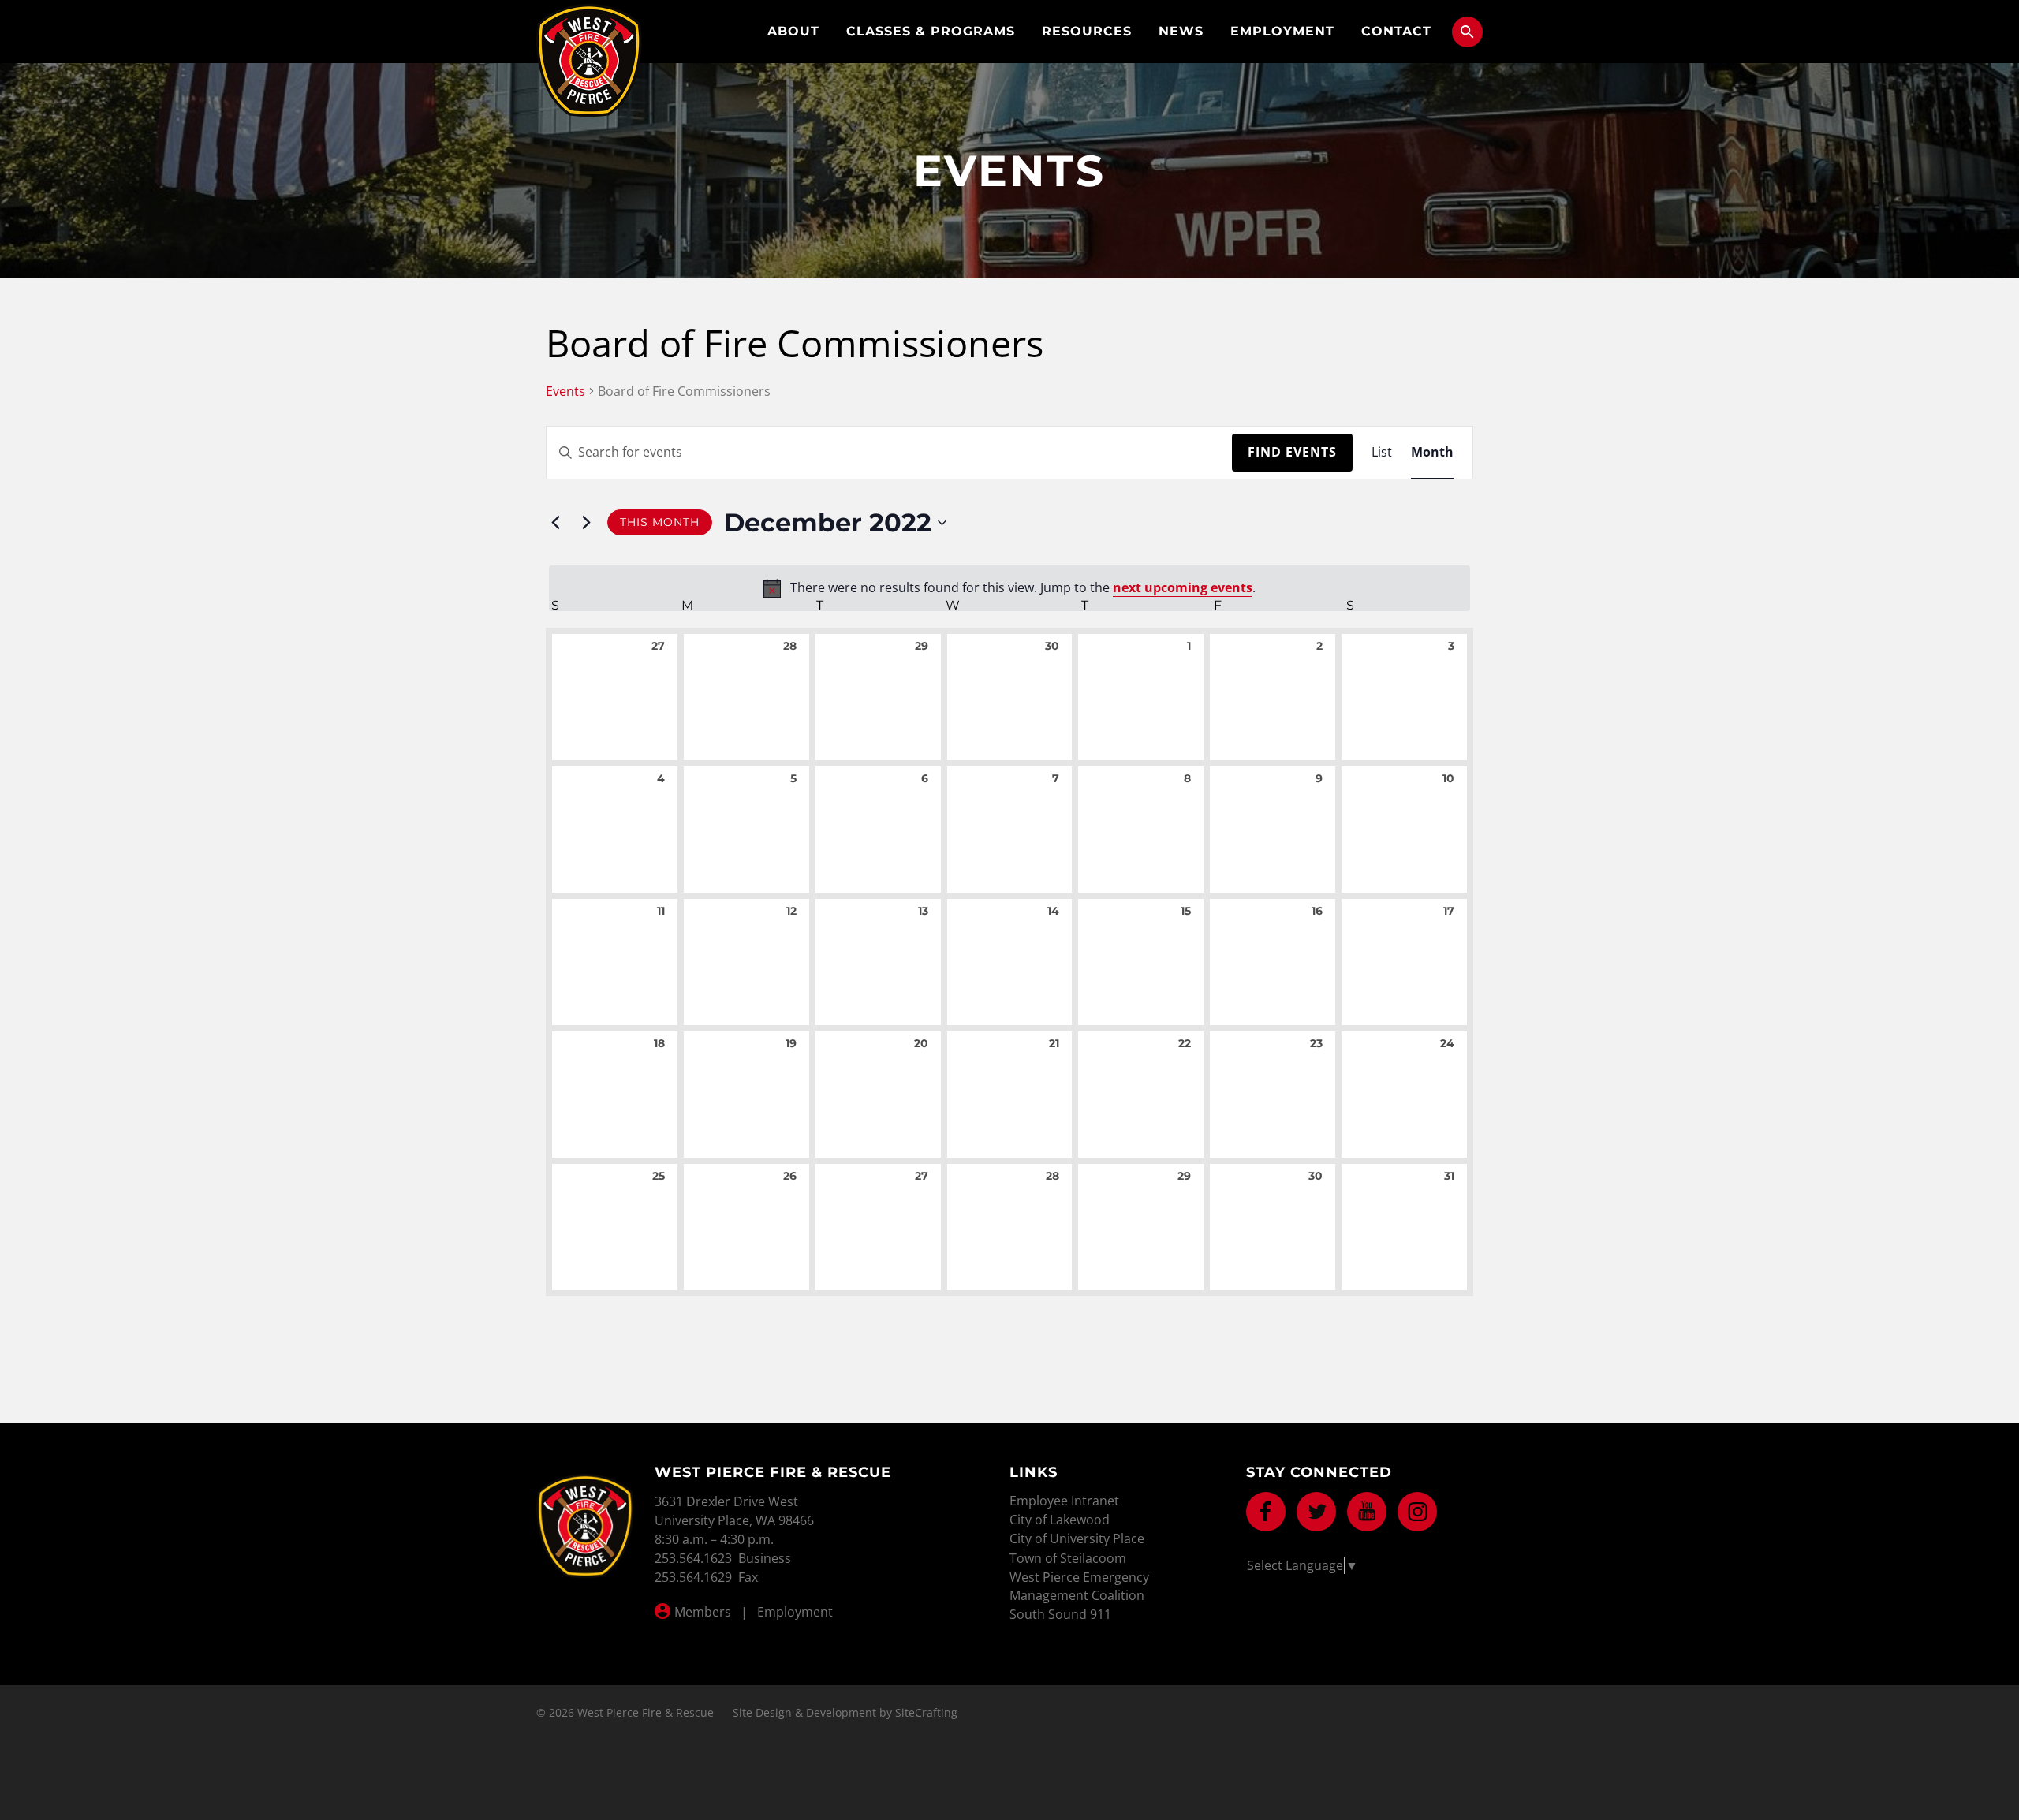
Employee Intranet (1064, 1501)
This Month (660, 522)
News (1181, 31)
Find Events (1292, 452)
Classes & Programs (931, 31)
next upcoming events (1183, 587)
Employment (1282, 31)
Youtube (1367, 1512)
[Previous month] (555, 523)
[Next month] (586, 523)
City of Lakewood (1060, 1520)
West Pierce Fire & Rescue (589, 60)
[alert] (1009, 588)
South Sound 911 (1060, 1614)
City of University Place (1077, 1538)
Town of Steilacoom (1068, 1558)
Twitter (1316, 1512)
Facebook (1266, 1512)
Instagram (1417, 1512)
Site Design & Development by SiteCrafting (845, 1712)
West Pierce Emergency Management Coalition (1079, 1586)
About (793, 31)
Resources (1087, 31)
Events (565, 391)
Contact (1396, 31)
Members (703, 1612)
